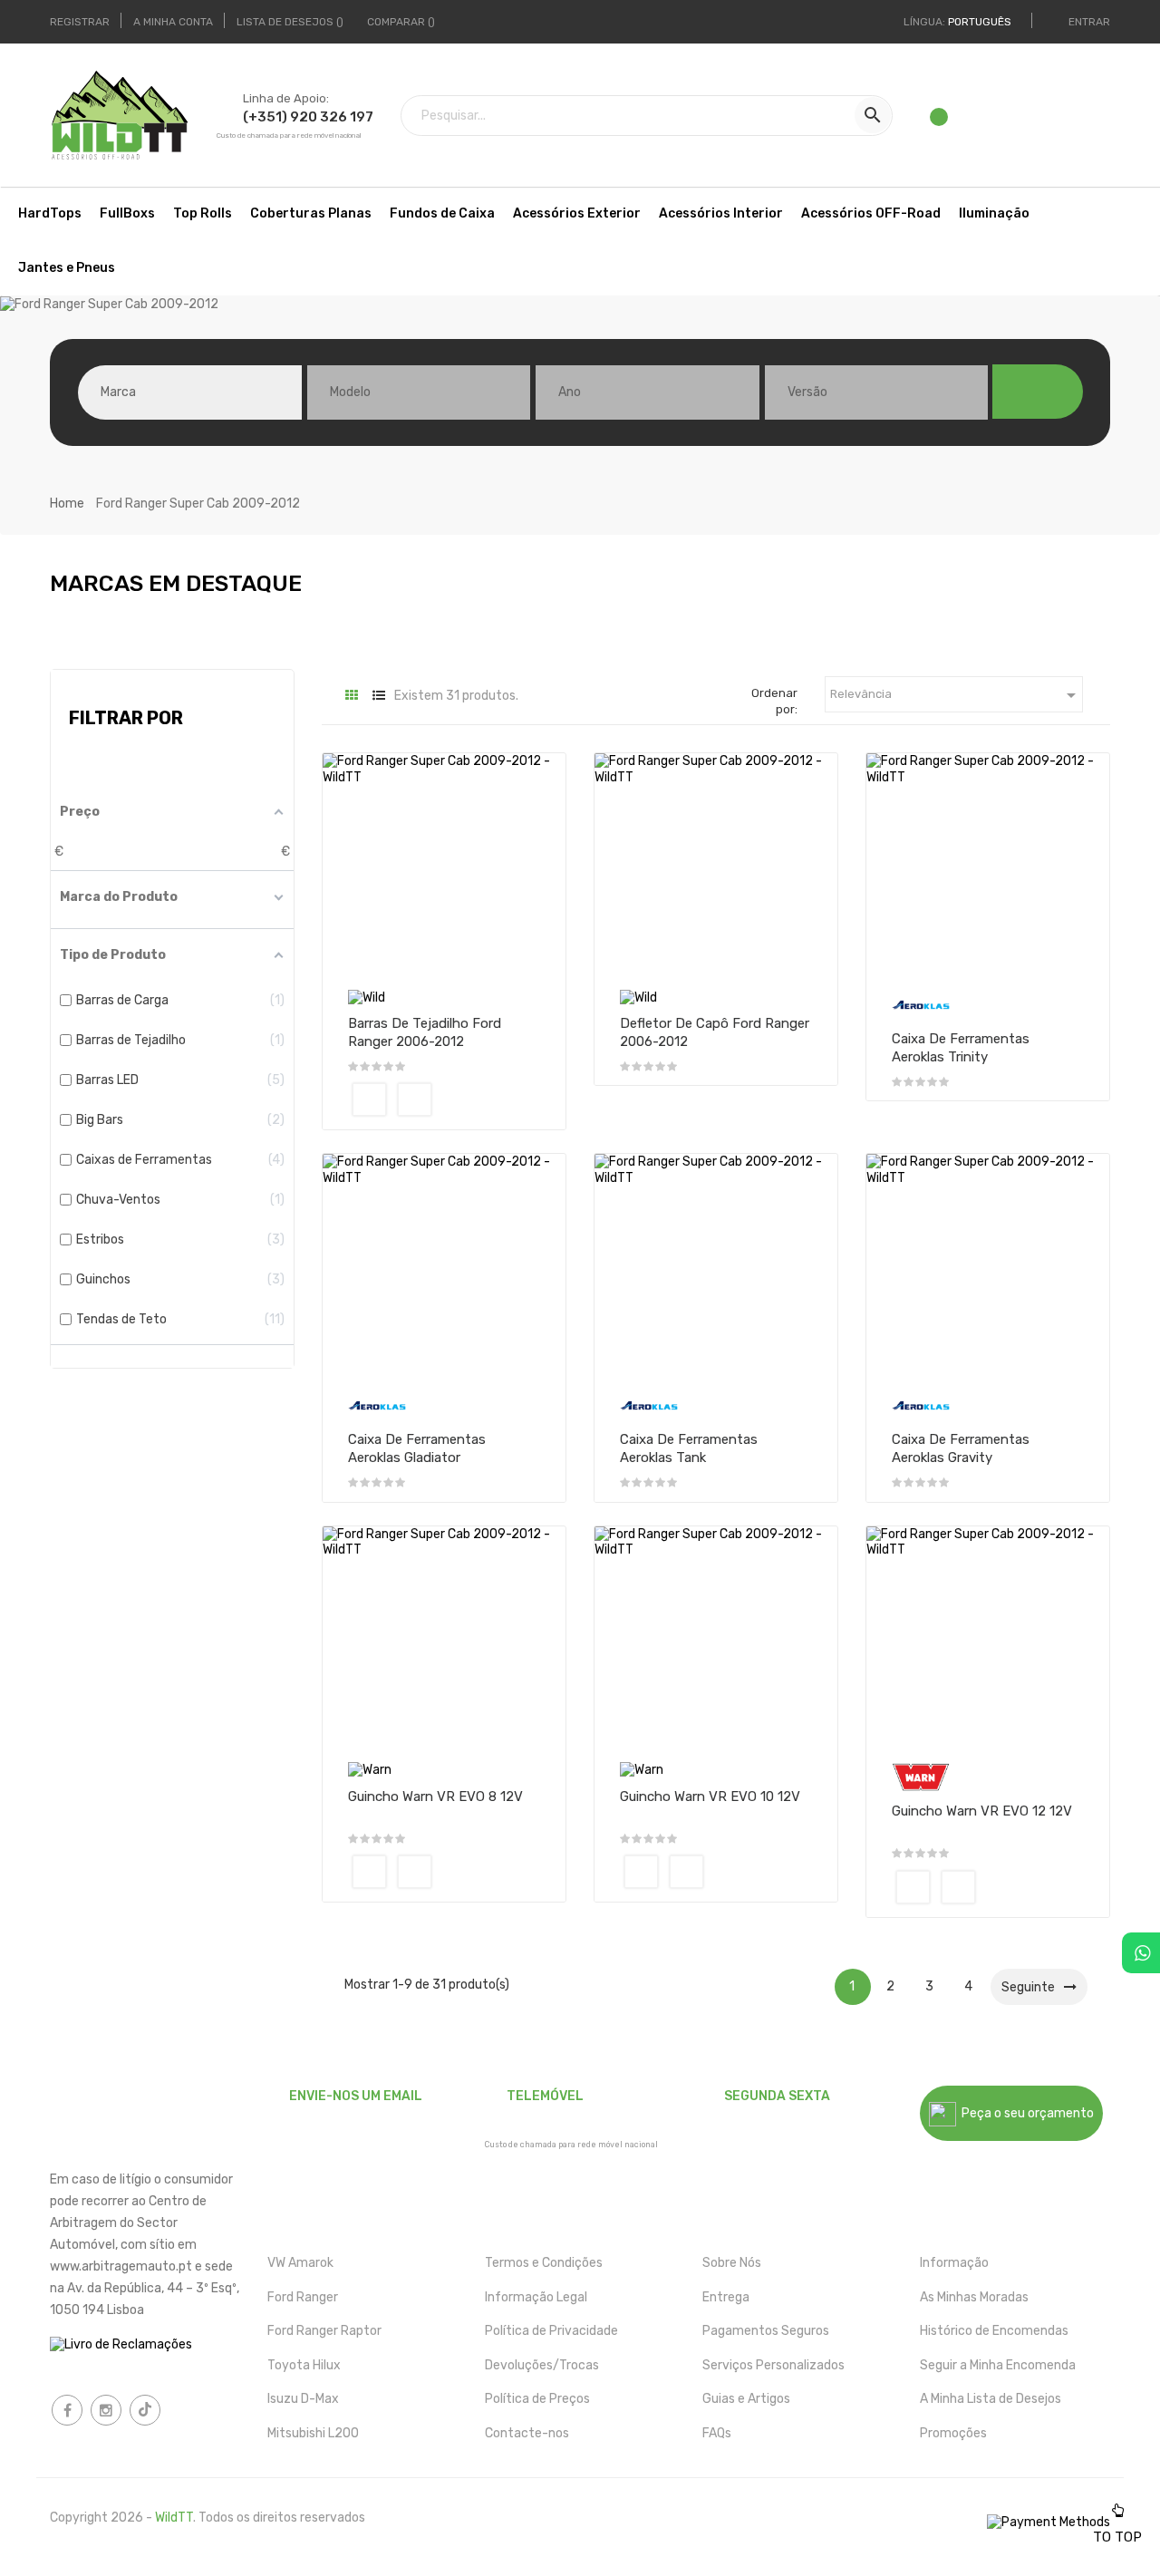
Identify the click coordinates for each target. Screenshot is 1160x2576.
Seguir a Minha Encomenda (998, 2365)
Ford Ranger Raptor (324, 2331)
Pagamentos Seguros (766, 2331)
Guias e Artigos (746, 2399)
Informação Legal (536, 2297)
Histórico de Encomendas (994, 2331)
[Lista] (378, 696)
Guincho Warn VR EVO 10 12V (710, 1796)
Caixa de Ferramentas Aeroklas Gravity (961, 1448)
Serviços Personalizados (773, 2365)
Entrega (726, 2297)
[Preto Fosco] (369, 1099)
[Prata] (415, 1099)
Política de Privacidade (551, 2331)
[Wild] (367, 997)
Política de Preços (537, 2399)
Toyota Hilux (304, 2365)
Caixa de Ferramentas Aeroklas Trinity (961, 1048)
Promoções (953, 2433)
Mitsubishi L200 (313, 2433)
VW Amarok (300, 2263)
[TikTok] (145, 2410)
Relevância (956, 695)
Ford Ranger (303, 2297)
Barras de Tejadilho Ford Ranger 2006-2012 (425, 1032)
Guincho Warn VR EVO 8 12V (435, 1796)
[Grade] (351, 696)
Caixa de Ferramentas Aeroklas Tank (689, 1448)
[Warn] (370, 1769)
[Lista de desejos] (942, 121)
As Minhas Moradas (974, 2297)
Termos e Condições (544, 2263)
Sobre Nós (732, 2263)
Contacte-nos (527, 2433)
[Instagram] (106, 2410)
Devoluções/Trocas (542, 2365)
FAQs (717, 2433)
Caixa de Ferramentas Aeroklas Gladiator (417, 1448)
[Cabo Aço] (415, 1872)
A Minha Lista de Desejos (991, 2399)
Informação (954, 2263)
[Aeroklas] (921, 1004)
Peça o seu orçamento (1025, 2113)
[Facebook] (67, 2410)
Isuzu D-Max (303, 2399)
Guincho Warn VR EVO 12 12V (982, 1811)
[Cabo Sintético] (369, 1872)
